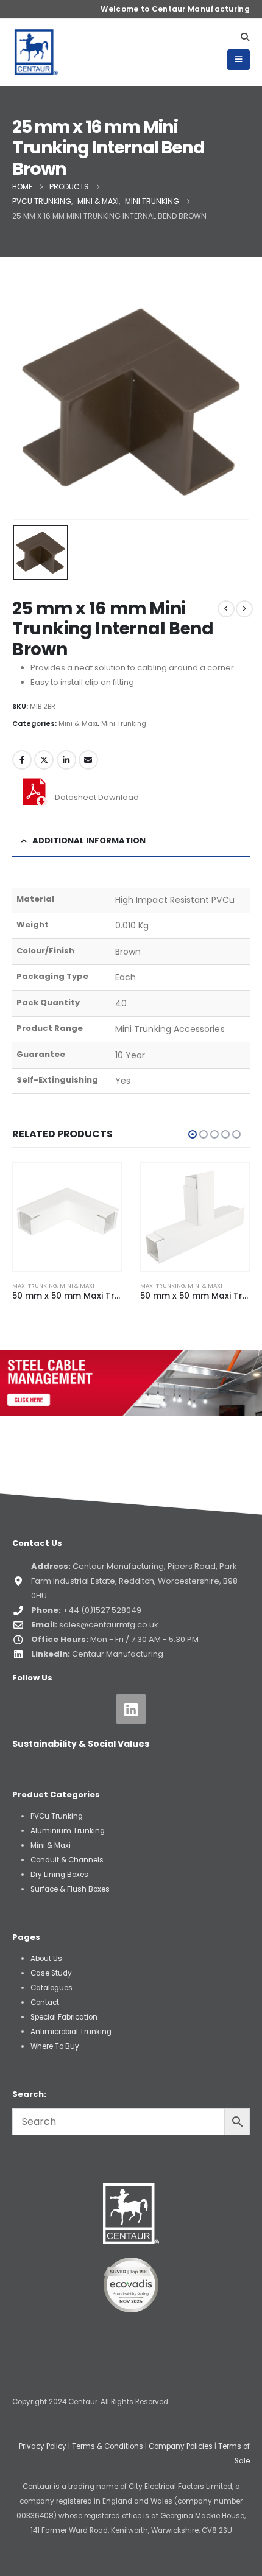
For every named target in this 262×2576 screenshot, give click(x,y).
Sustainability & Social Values (81, 1744)
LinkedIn (66, 760)
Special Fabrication (64, 2017)
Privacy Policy (43, 2446)
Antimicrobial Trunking (71, 2032)
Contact (45, 2002)
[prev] (226, 609)
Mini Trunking (124, 723)
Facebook (22, 760)
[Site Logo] (37, 52)
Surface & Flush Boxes (70, 1889)
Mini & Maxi (78, 723)
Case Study (51, 1973)
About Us (46, 1959)
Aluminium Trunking (68, 1831)
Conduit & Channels (67, 1860)
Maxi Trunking (35, 1286)
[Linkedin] (131, 1709)
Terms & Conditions (108, 2446)
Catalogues (51, 1988)
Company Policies (181, 2446)
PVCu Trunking (57, 1816)
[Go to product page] (67, 1217)
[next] (244, 609)
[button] (245, 37)
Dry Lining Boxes (59, 1875)
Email (88, 760)
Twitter (44, 760)
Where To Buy (55, 2046)
